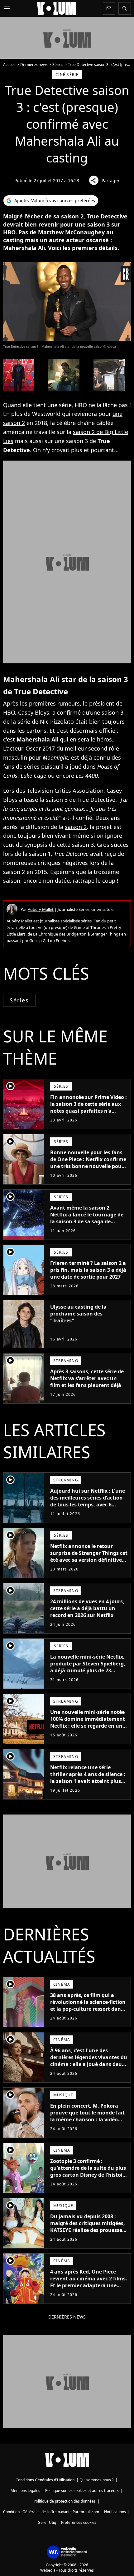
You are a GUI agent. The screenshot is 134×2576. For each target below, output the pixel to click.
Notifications (115, 2512)
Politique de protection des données (65, 2501)
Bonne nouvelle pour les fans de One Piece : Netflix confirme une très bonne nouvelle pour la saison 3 (88, 1163)
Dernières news (34, 65)
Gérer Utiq (47, 2522)
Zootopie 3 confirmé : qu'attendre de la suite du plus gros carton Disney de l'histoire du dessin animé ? (89, 2171)
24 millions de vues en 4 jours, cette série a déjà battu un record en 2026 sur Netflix (87, 1608)
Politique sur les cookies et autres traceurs (82, 2491)
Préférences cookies (79, 2522)
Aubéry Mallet (41, 909)
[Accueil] (57, 8)
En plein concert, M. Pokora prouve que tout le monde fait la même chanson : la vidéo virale (87, 2116)
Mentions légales (25, 2491)
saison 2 (76, 827)
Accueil (9, 65)
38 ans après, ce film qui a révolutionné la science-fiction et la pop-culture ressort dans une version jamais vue (88, 2005)
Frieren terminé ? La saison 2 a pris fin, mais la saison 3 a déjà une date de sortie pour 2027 (88, 1270)
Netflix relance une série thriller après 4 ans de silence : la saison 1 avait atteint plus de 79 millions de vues (88, 1778)
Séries (58, 65)
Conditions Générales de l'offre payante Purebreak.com (51, 2512)
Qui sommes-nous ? (96, 2480)
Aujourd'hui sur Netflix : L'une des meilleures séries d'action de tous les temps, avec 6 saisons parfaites (88, 1501)
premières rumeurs (54, 703)
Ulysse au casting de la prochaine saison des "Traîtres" (78, 1314)
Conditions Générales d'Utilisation (45, 2480)
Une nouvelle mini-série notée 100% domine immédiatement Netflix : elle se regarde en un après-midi (88, 1722)
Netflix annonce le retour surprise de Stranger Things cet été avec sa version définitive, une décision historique (89, 1556)
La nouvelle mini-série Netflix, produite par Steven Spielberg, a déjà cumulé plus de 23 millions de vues (88, 1667)
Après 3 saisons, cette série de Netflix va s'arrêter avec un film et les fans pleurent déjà (87, 1378)
